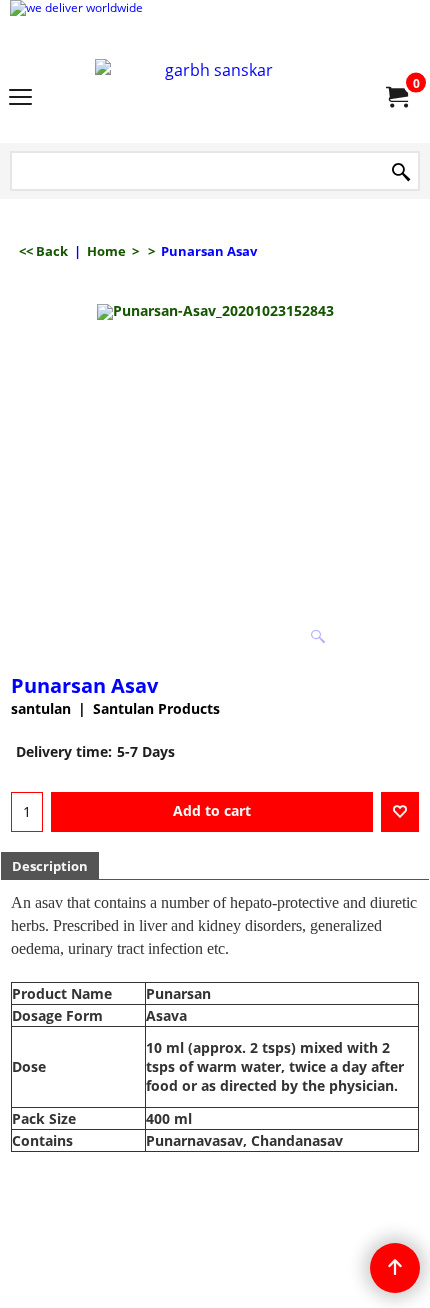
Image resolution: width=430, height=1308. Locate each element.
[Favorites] (400, 812)
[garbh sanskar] (211, 96)
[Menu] (20, 98)
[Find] (401, 172)
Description (50, 866)
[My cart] (396, 97)
